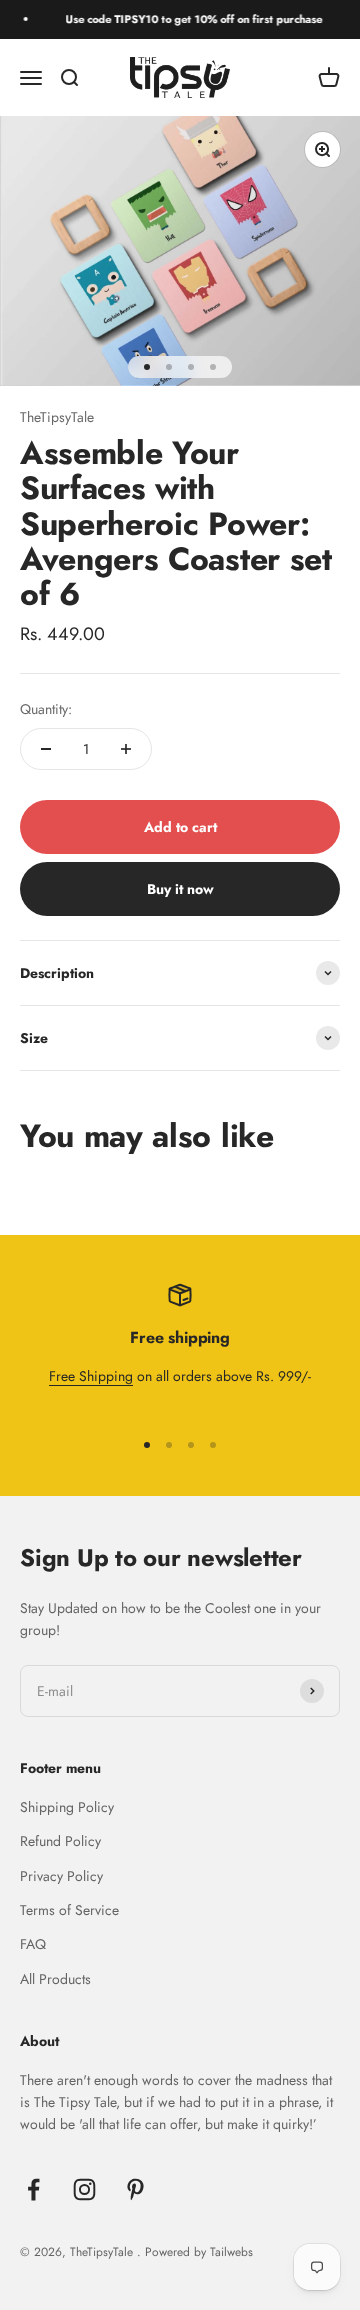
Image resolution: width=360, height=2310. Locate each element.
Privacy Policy (61, 1876)
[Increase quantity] (126, 749)
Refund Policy (60, 1841)
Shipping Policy (67, 1807)
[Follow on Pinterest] (135, 2189)
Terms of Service (69, 1910)
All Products (55, 1979)
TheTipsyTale (57, 417)
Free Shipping (91, 1376)
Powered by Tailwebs (199, 2252)
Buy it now (180, 889)
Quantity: (46, 709)
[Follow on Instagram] (84, 2189)
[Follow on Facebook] (33, 2189)
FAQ (33, 1944)
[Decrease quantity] (46, 749)
